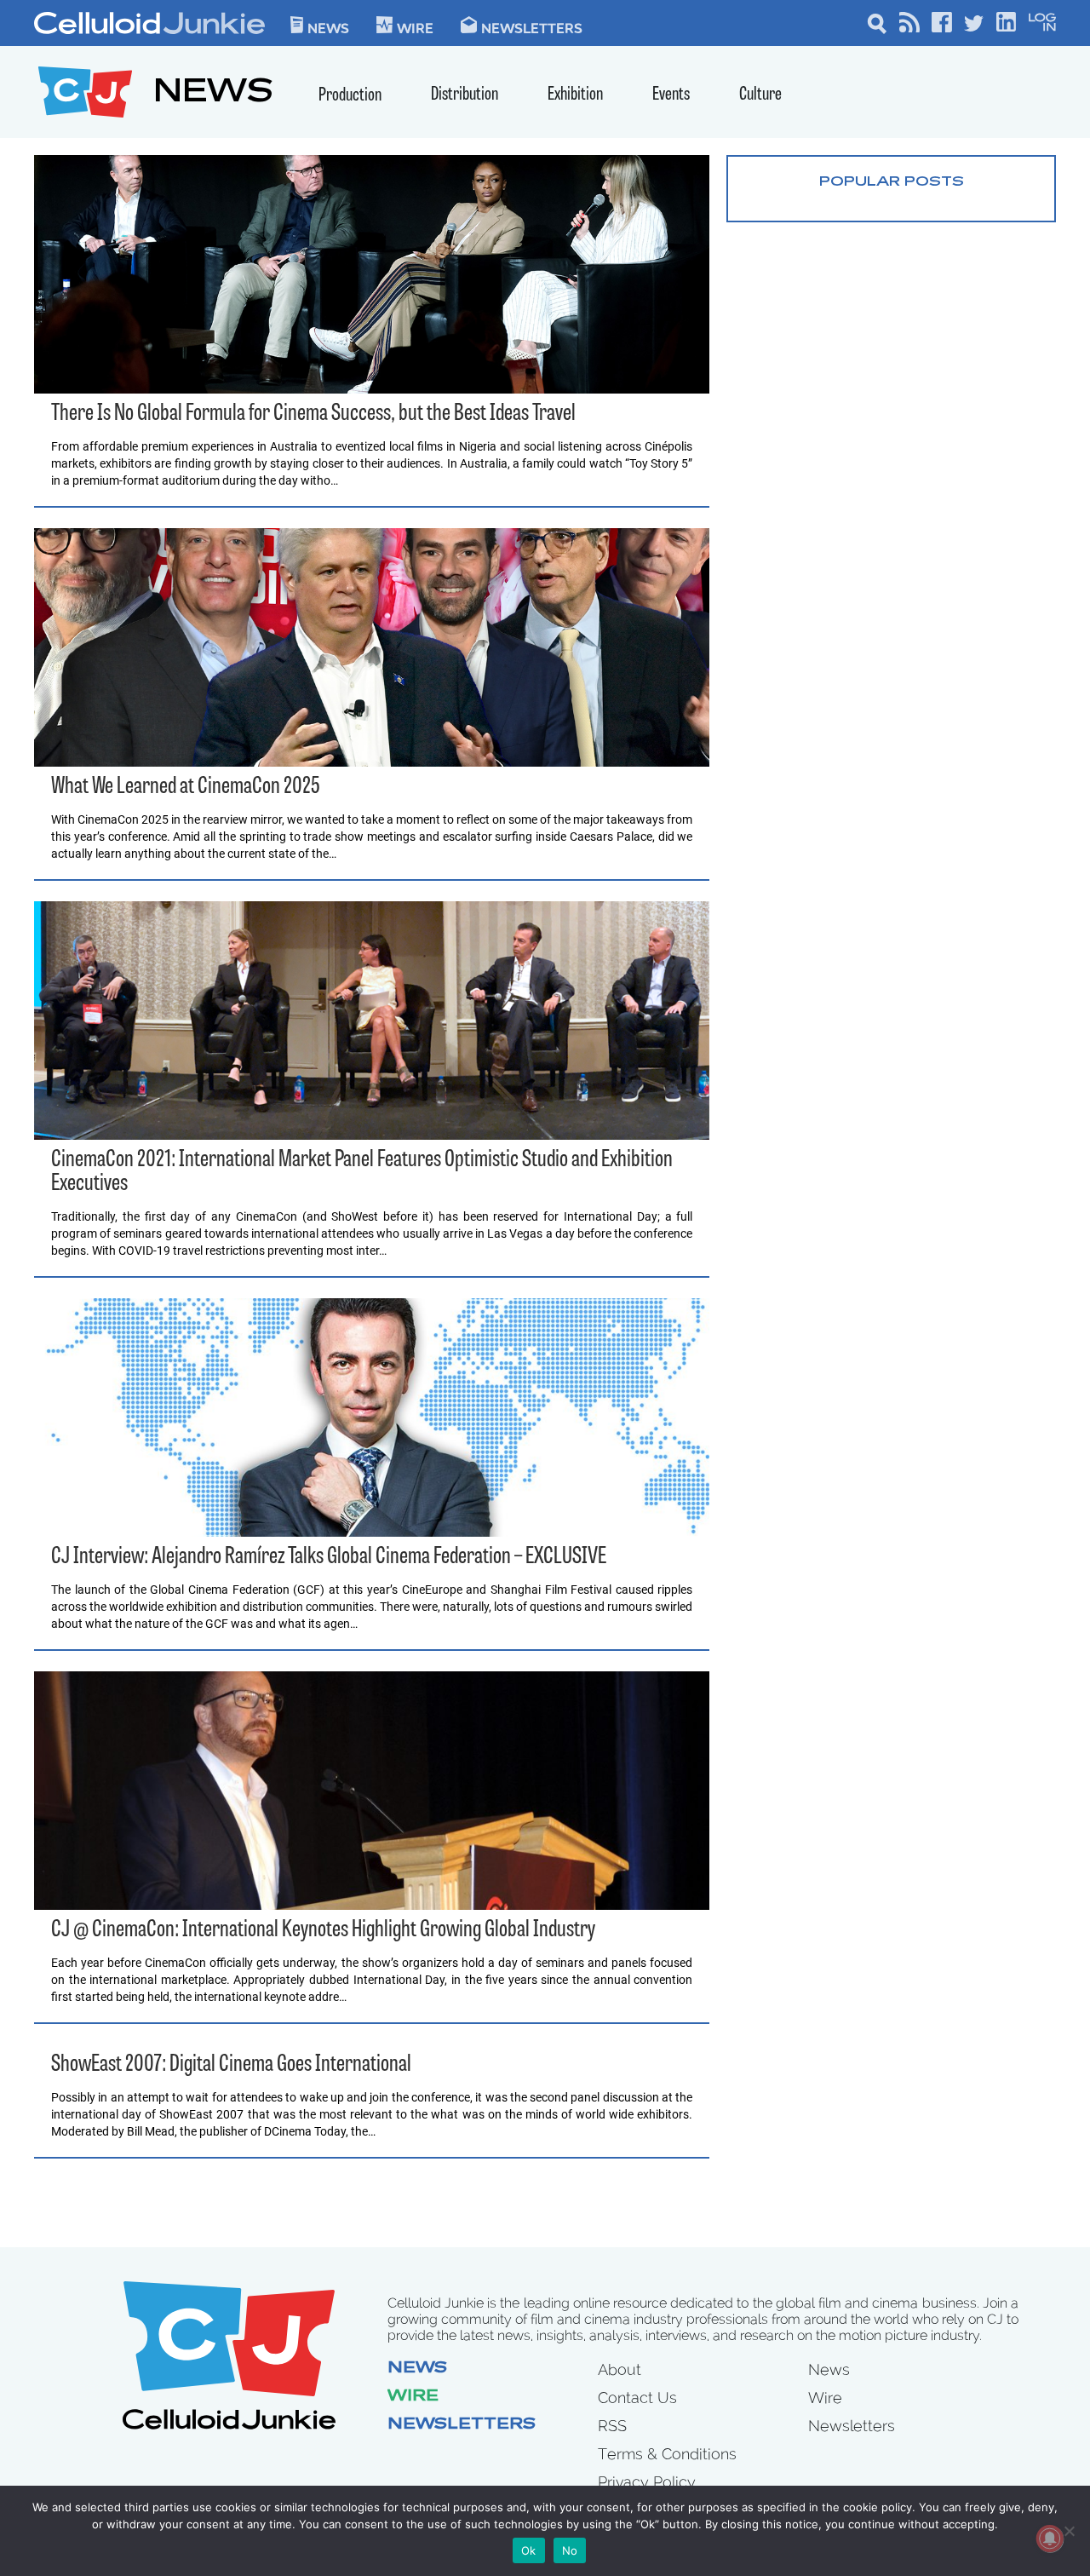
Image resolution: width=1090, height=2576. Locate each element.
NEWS (213, 94)
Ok (529, 2550)
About (620, 2369)
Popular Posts (892, 182)
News (328, 27)
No (570, 2550)
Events (671, 95)
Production (350, 96)
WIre (415, 27)
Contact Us (637, 2398)
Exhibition (575, 95)
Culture (760, 95)
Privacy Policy (647, 2482)
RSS (612, 2426)
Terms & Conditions (667, 2454)
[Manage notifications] (1050, 2539)
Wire (413, 2397)
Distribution (465, 95)
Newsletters (532, 27)
